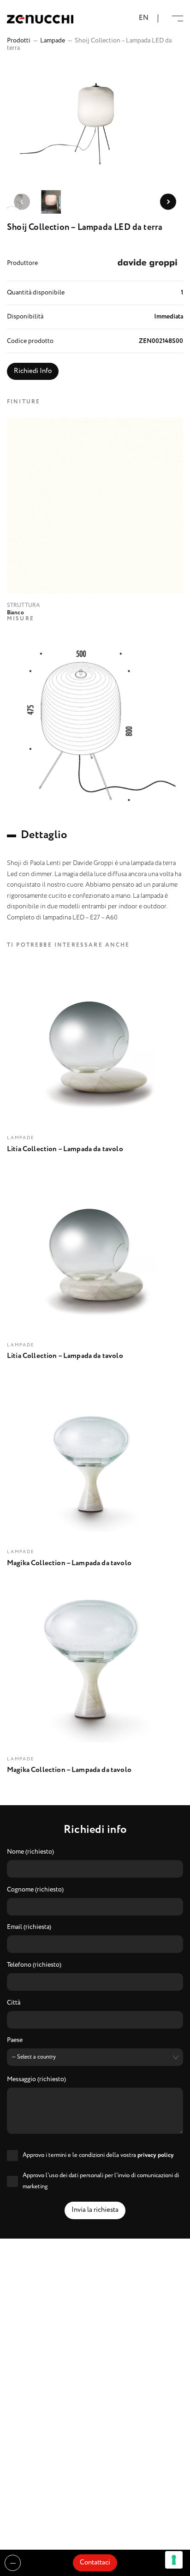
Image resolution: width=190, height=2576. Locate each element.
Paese (15, 2041)
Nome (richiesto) (30, 1852)
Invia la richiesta (95, 2210)
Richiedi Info (33, 371)
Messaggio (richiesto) (36, 2080)
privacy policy (156, 2155)
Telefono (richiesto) (34, 1965)
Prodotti (19, 41)
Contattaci (95, 2563)
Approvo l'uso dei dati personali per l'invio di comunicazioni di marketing (101, 2181)
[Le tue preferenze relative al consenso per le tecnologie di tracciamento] (174, 2560)
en (144, 18)
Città (14, 2003)
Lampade (53, 41)
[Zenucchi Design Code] (40, 19)
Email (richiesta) (29, 1927)
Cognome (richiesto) (35, 1890)
